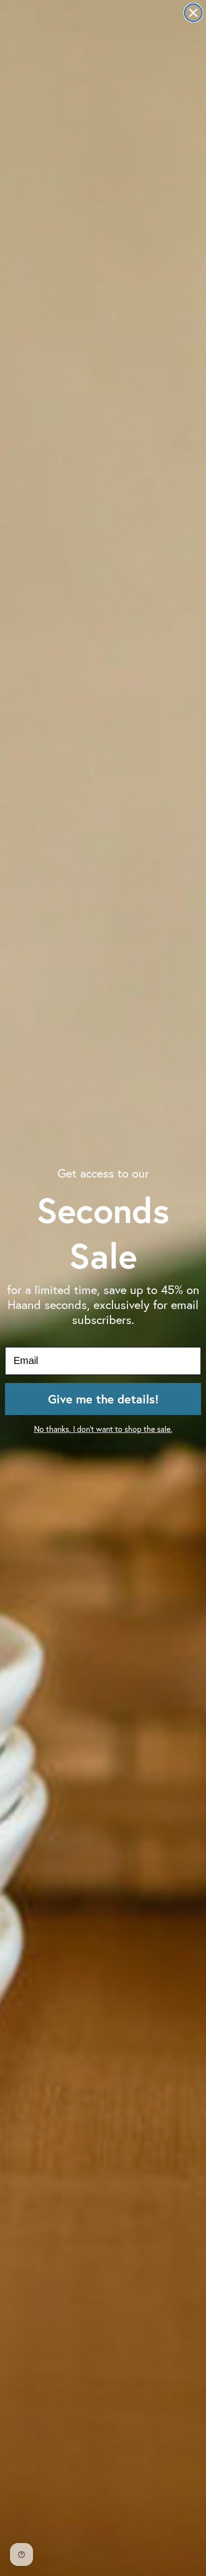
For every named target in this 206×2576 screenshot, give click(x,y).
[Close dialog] (193, 13)
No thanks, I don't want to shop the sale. (103, 1429)
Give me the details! (103, 1399)
